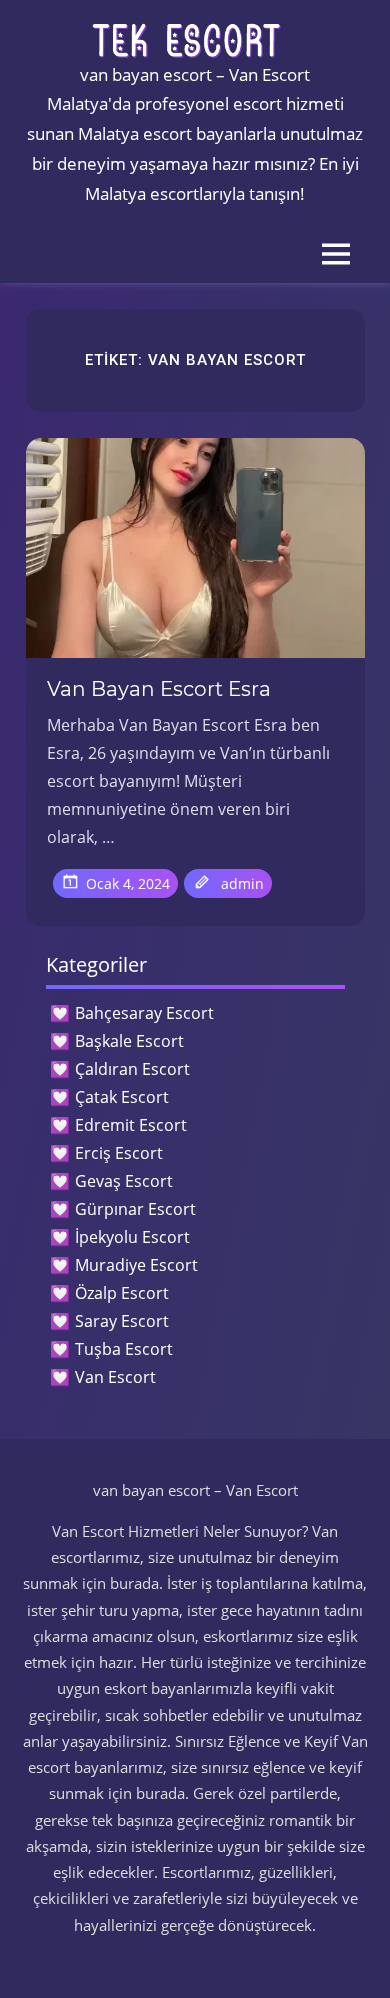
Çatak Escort (122, 1097)
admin (242, 883)
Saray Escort (122, 1321)
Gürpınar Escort (135, 1209)
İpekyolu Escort (132, 1237)
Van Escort (115, 1377)
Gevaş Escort (124, 1181)
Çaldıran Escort (132, 1069)
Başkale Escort (129, 1041)
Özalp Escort (122, 1293)
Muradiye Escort (136, 1265)
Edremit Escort (131, 1125)
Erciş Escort (119, 1153)
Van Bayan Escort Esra (159, 689)
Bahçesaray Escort (144, 1013)
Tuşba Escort (124, 1349)
